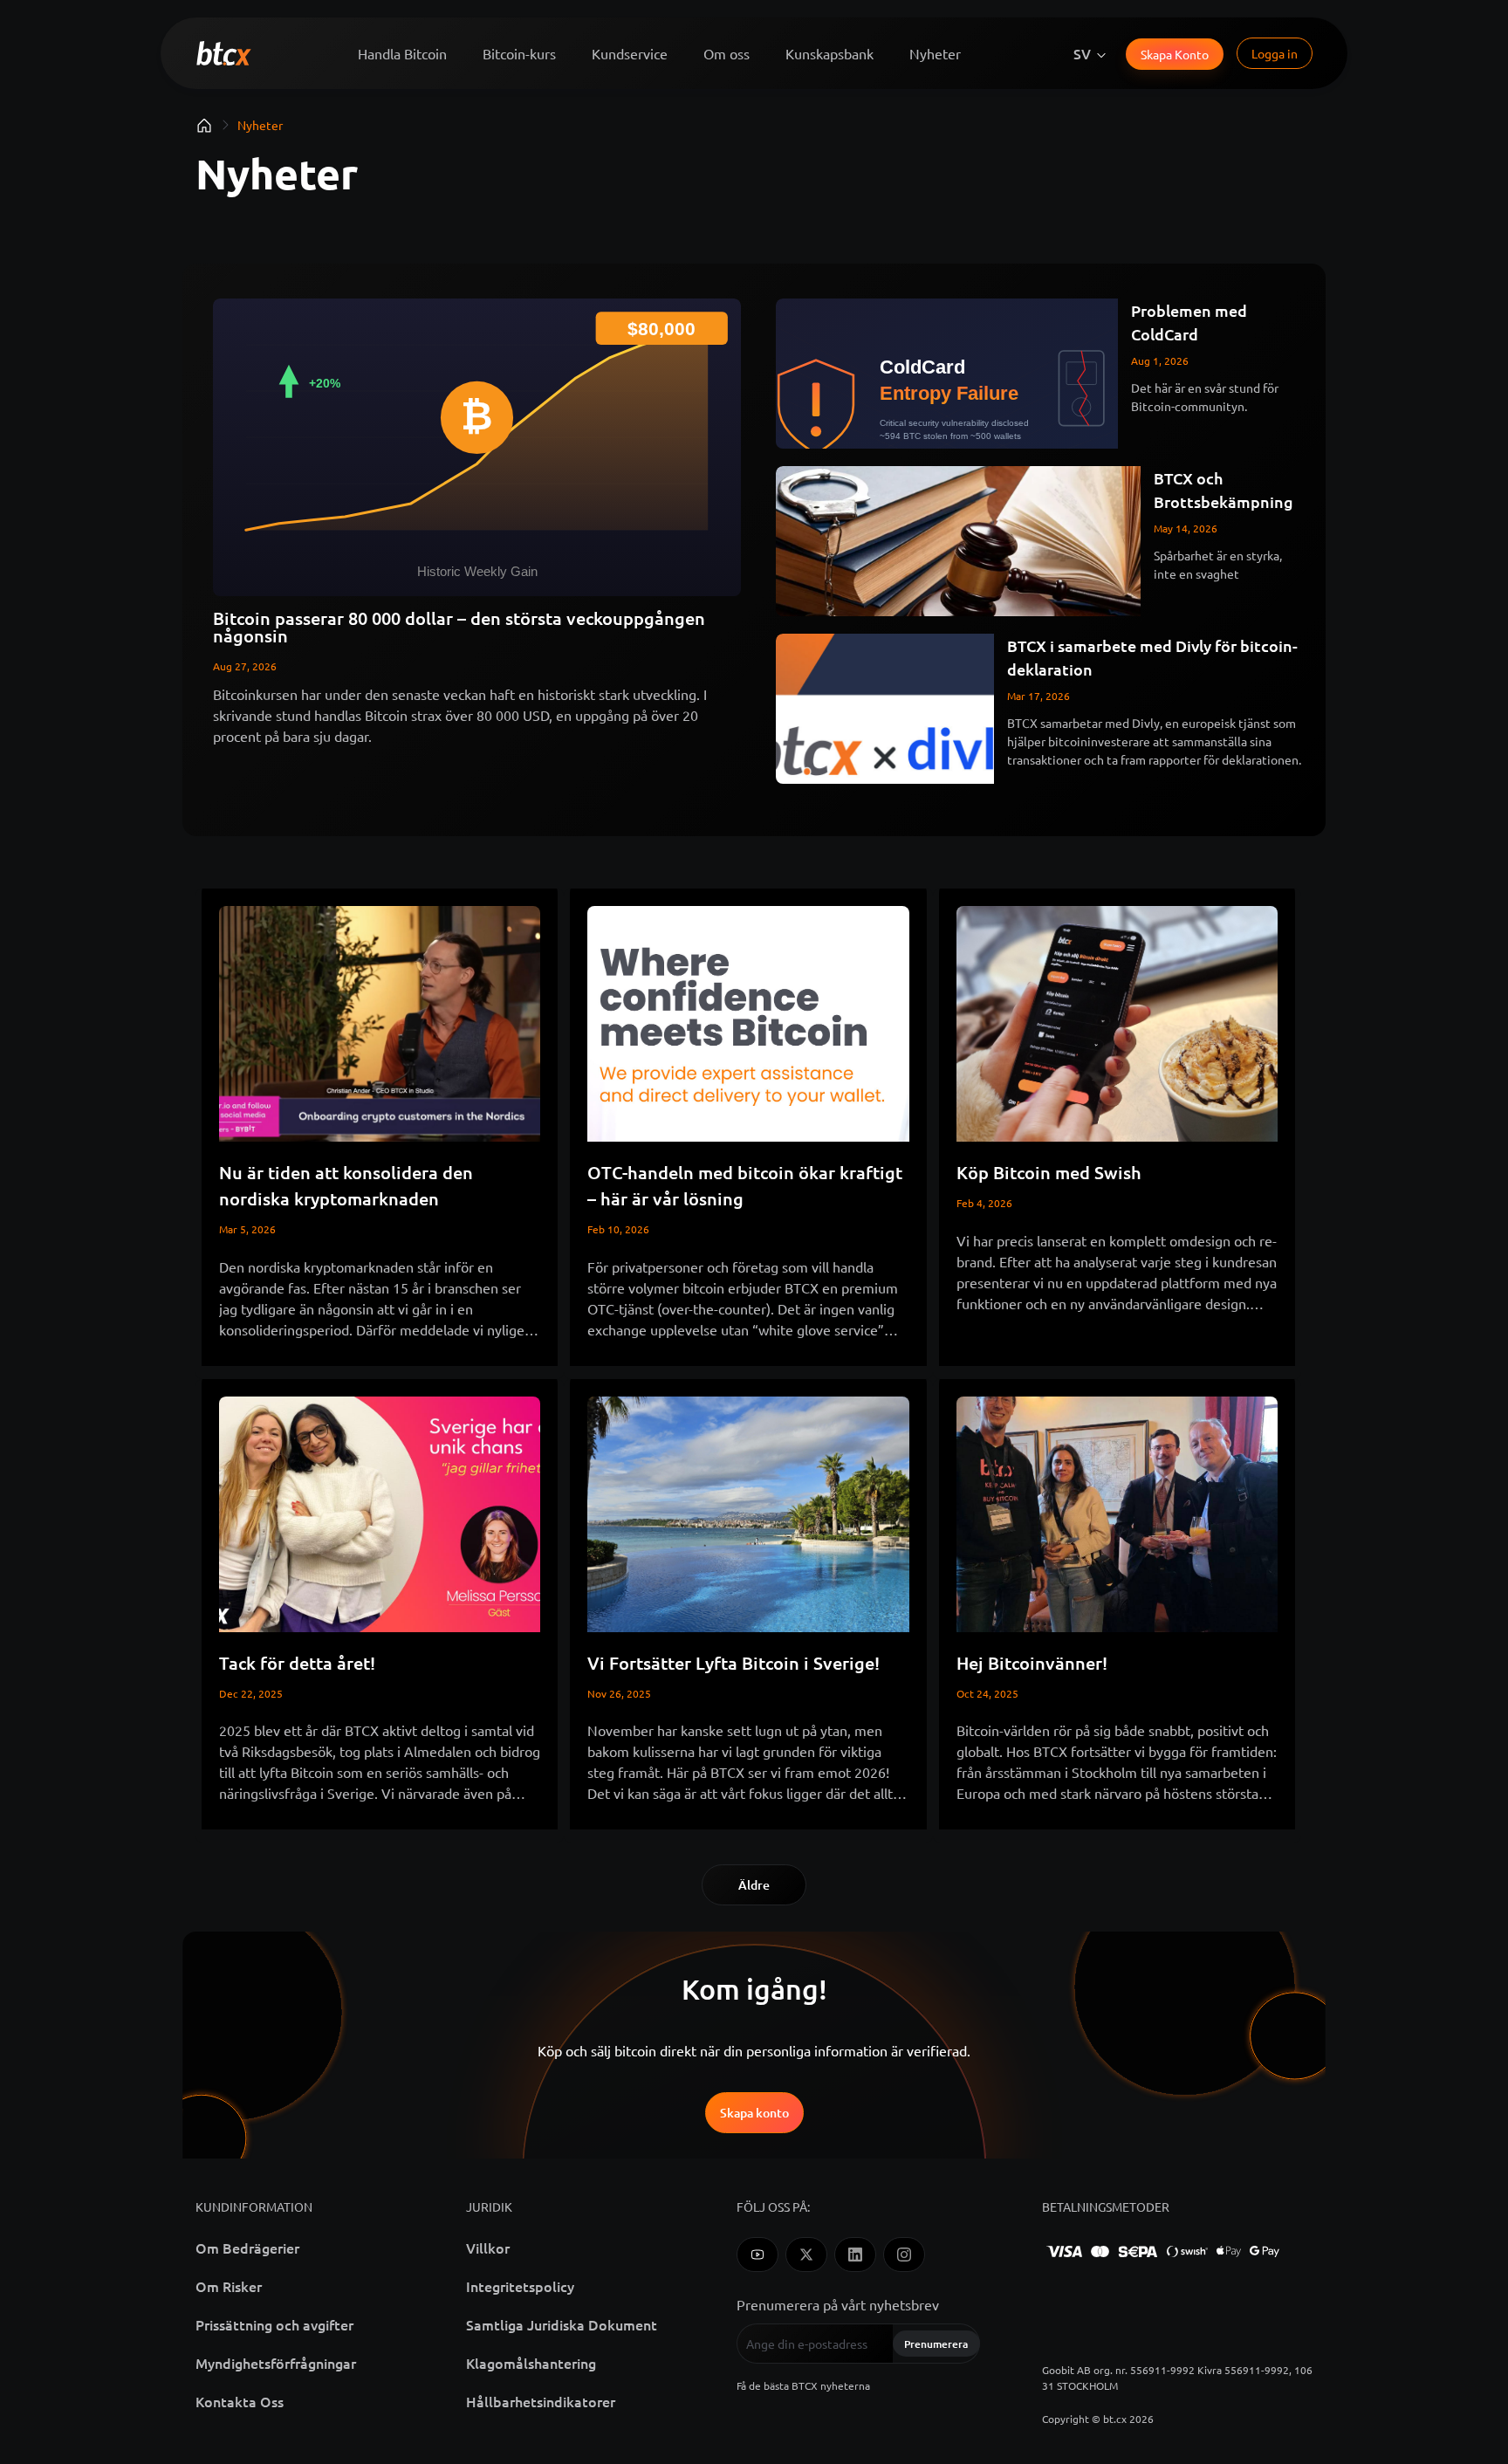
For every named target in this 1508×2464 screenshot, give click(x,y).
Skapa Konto (1175, 54)
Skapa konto (754, 2113)
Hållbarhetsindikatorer (541, 2401)
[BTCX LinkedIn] (855, 2255)
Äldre (754, 1885)
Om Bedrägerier (247, 2248)
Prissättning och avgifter (274, 2324)
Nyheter (935, 53)
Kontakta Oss (240, 2401)
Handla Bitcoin (402, 53)
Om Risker (229, 2286)
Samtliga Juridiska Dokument (562, 2324)
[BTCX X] (806, 2255)
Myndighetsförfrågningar (276, 2363)
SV (1082, 53)
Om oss (727, 53)
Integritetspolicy (520, 2286)
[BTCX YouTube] (757, 2255)
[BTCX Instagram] (904, 2255)
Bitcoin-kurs (519, 53)
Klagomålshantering (531, 2363)
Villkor (488, 2248)
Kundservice (630, 53)
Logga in (1275, 53)
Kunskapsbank (829, 53)
